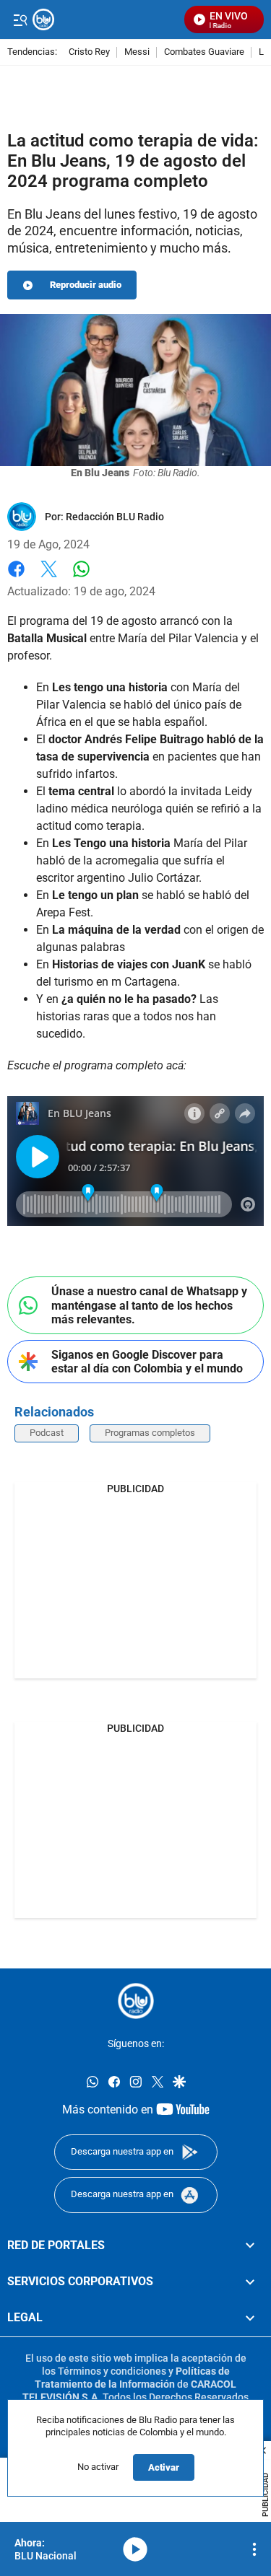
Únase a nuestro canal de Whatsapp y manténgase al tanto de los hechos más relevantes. (149, 1305)
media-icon (135, 2549)
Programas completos (150, 1433)
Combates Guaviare (204, 52)
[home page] (105, 19)
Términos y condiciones (112, 2370)
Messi (137, 52)
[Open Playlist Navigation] (254, 2549)
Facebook (16, 578)
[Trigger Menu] (20, 19)
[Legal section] (250, 2318)
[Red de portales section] (250, 2245)
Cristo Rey (89, 52)
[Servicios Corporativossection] (250, 2281)
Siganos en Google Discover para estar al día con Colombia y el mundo (147, 1362)
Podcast (47, 1433)
